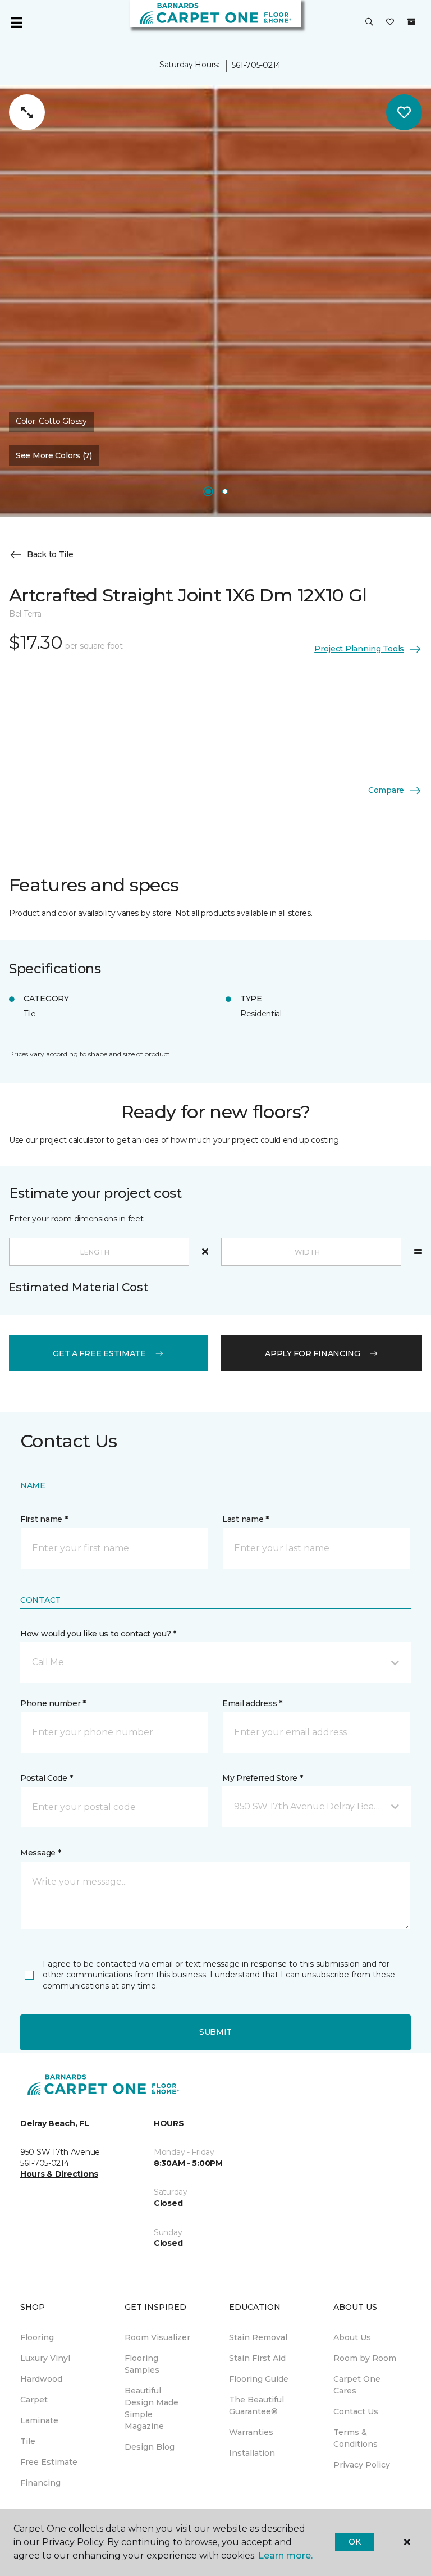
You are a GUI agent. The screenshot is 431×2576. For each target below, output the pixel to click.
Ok (354, 2542)
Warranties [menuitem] (251, 2432)
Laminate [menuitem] (39, 2420)
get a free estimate (99, 1353)
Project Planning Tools (359, 649)
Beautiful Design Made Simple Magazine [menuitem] (152, 2408)
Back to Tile (50, 554)
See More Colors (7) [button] (54, 455)
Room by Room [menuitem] (365, 2358)
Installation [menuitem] (252, 2453)
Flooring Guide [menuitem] (259, 2379)
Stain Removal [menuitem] (258, 2337)
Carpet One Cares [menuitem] (357, 2385)
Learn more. (285, 2556)
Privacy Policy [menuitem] (362, 2465)
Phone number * (53, 1703)
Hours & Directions (59, 2174)
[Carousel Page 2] (225, 491)
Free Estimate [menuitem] (49, 2462)
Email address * (252, 1703)
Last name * (246, 1519)
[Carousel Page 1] (208, 491)
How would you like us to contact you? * (98, 1634)
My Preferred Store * (262, 1778)
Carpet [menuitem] (34, 2400)
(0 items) (411, 22)
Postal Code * (46, 1778)
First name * (44, 1519)
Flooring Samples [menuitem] (142, 2364)
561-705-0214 (256, 65)
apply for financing (313, 1353)
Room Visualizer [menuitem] (157, 2337)
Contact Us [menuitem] (356, 2411)
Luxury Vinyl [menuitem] (45, 2358)
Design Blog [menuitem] (150, 2447)
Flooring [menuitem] (37, 2337)
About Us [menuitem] (352, 2337)
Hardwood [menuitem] (41, 2379)
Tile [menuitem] (28, 2441)
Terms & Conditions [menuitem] (356, 2438)
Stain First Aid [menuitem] (257, 2358)
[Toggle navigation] (16, 22)
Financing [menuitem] (40, 2483)
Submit (215, 2032)
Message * (40, 1853)
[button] (369, 22)
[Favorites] (390, 22)
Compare (386, 790)
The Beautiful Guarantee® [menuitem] (256, 2406)
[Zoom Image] (27, 112)
